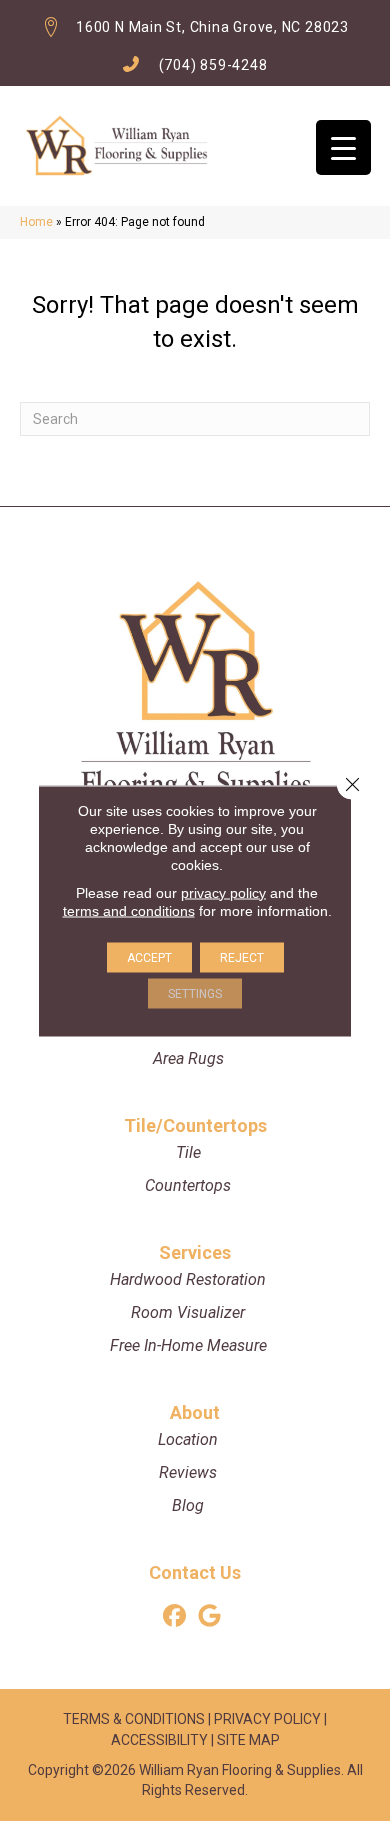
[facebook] (174, 1616)
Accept (149, 957)
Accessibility (159, 1740)
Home (36, 222)
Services (195, 1252)
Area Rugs (188, 1058)
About (195, 1412)
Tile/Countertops (195, 1125)
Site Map (248, 1740)
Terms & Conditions (134, 1719)
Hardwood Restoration (188, 1279)
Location (188, 1439)
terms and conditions (129, 910)
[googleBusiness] (209, 1616)
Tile (188, 1152)
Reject (242, 957)
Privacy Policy (267, 1719)
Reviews (188, 1472)
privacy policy (223, 892)
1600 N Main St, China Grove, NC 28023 (212, 27)
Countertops (188, 1185)
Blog (188, 1505)
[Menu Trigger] (343, 147)
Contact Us (195, 1572)
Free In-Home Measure (188, 1345)
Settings (195, 993)
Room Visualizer (188, 1312)
